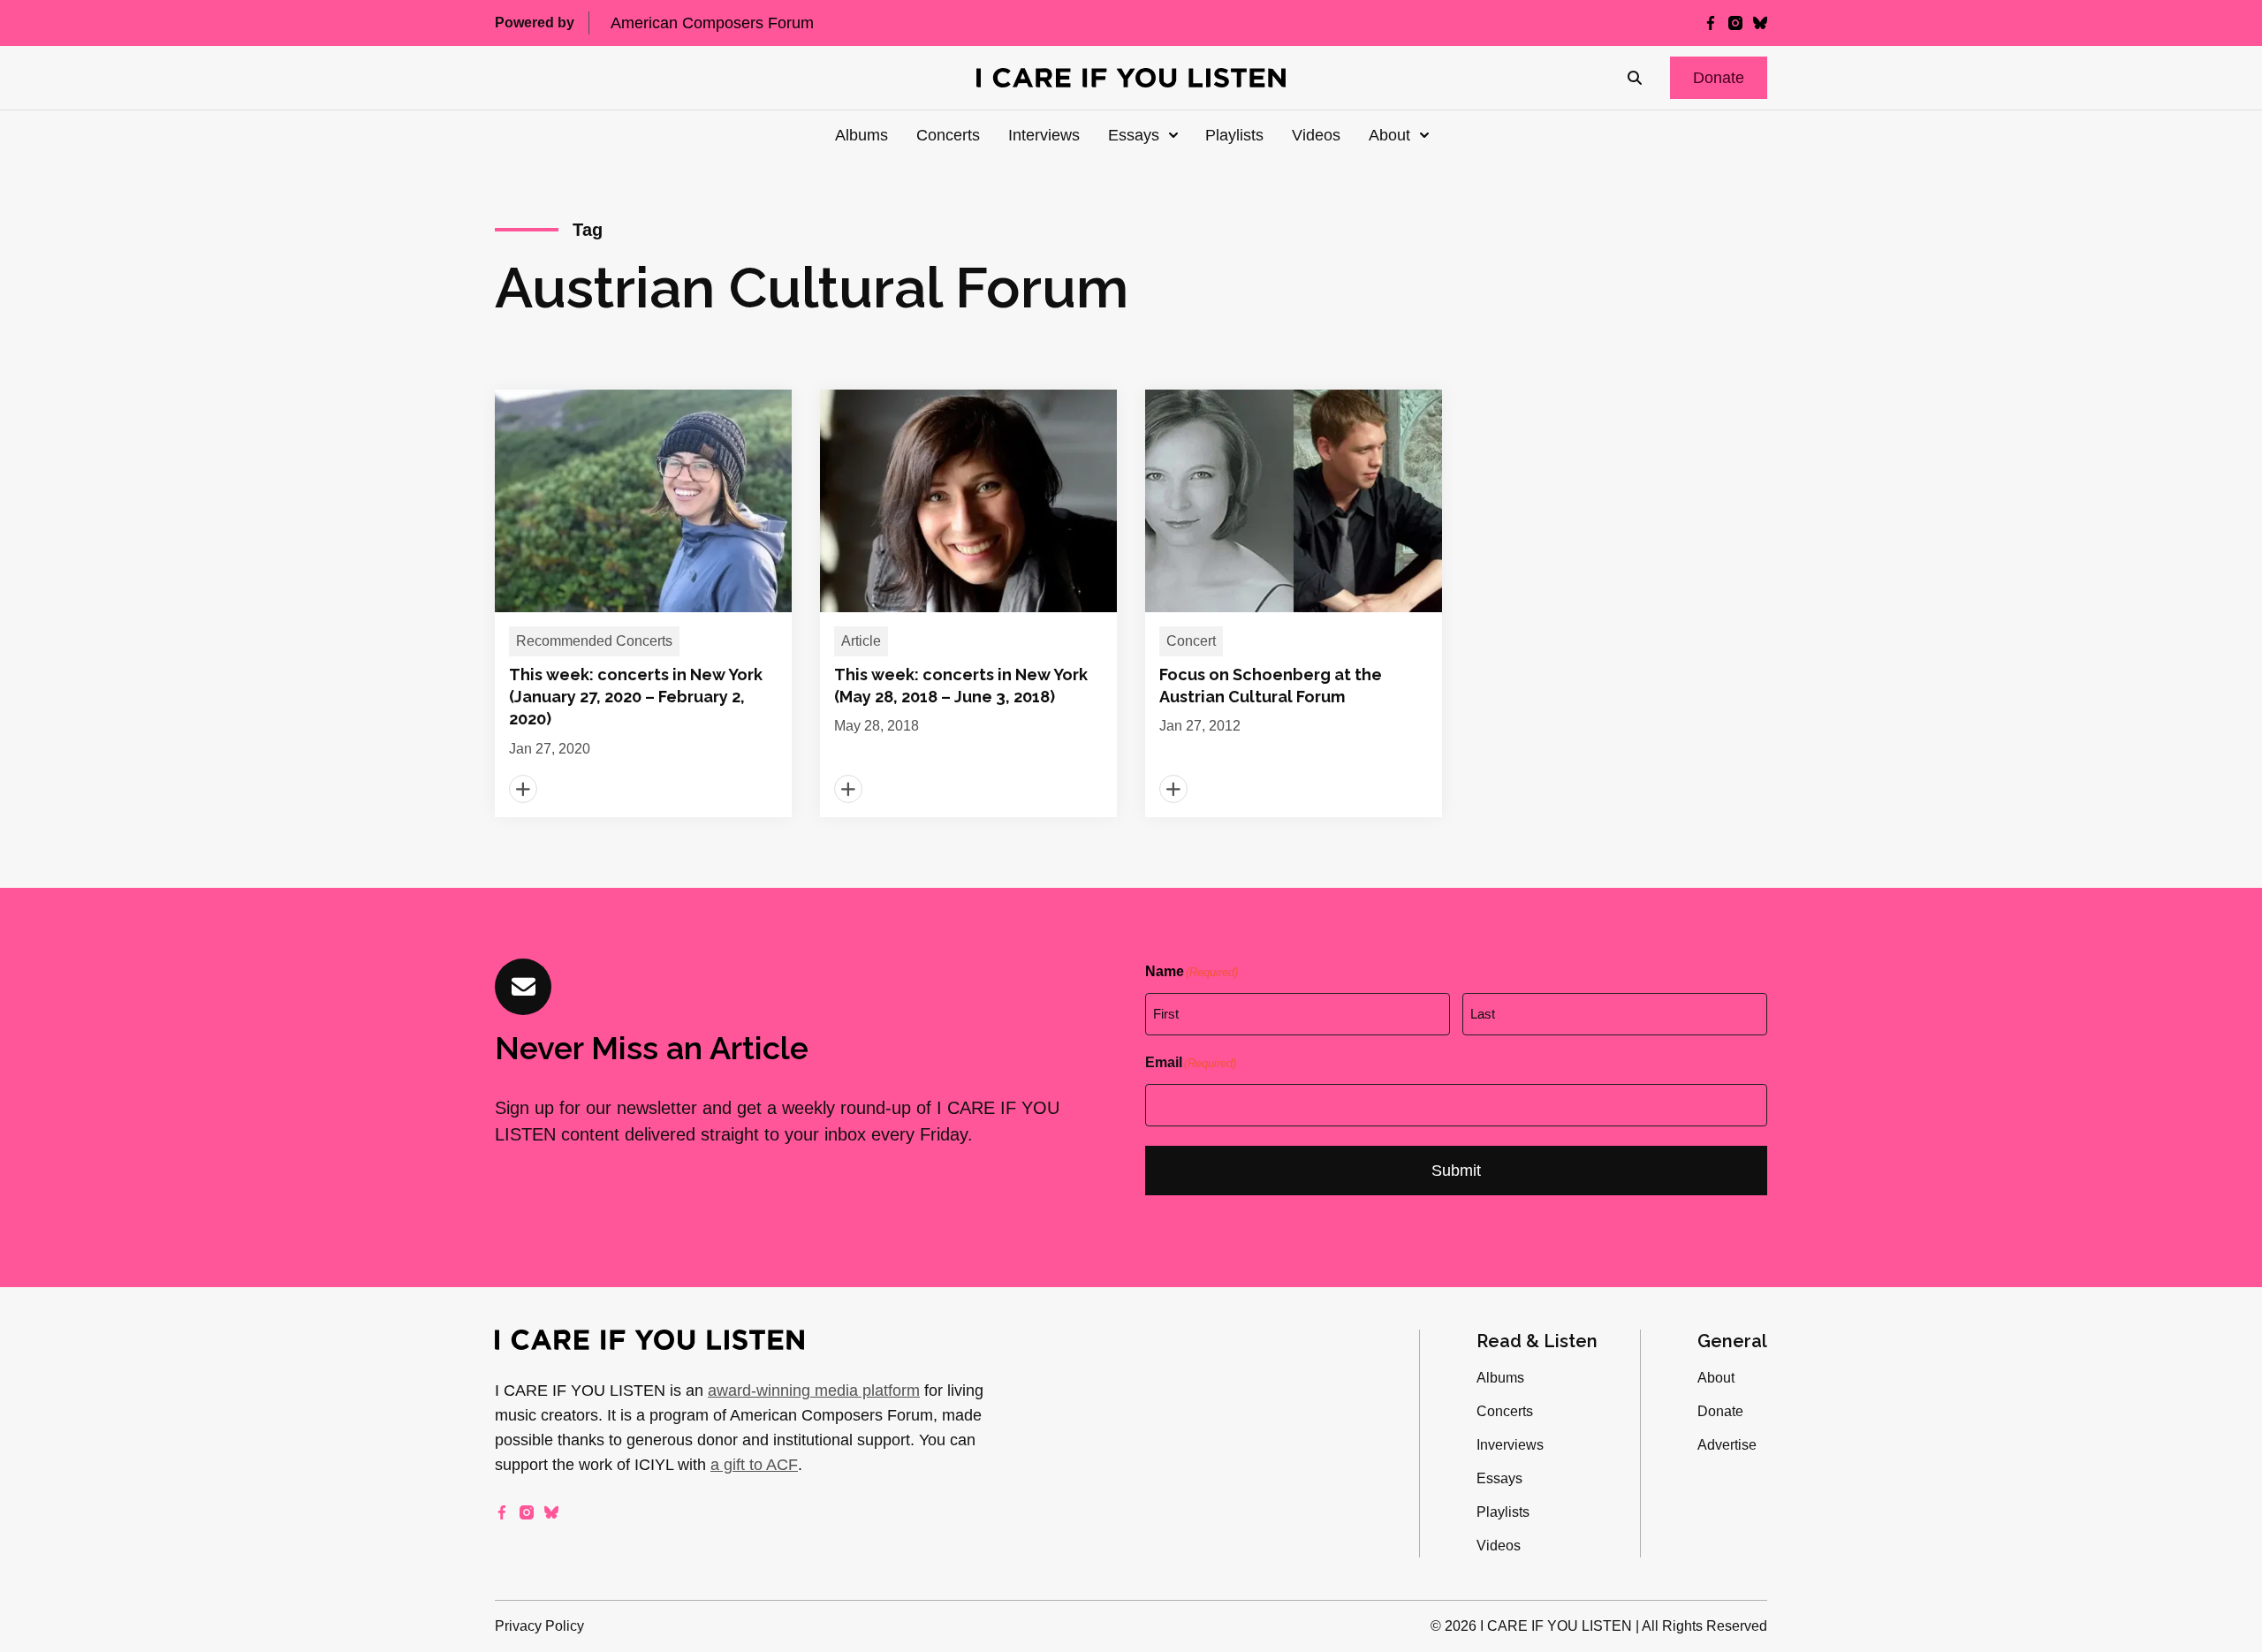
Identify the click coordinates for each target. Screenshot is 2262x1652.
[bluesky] (1760, 23)
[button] (1719, 78)
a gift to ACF (754, 1465)
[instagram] (1735, 23)
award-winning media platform (814, 1391)
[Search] (1635, 78)
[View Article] (643, 603)
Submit (1456, 1171)
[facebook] (1711, 23)
